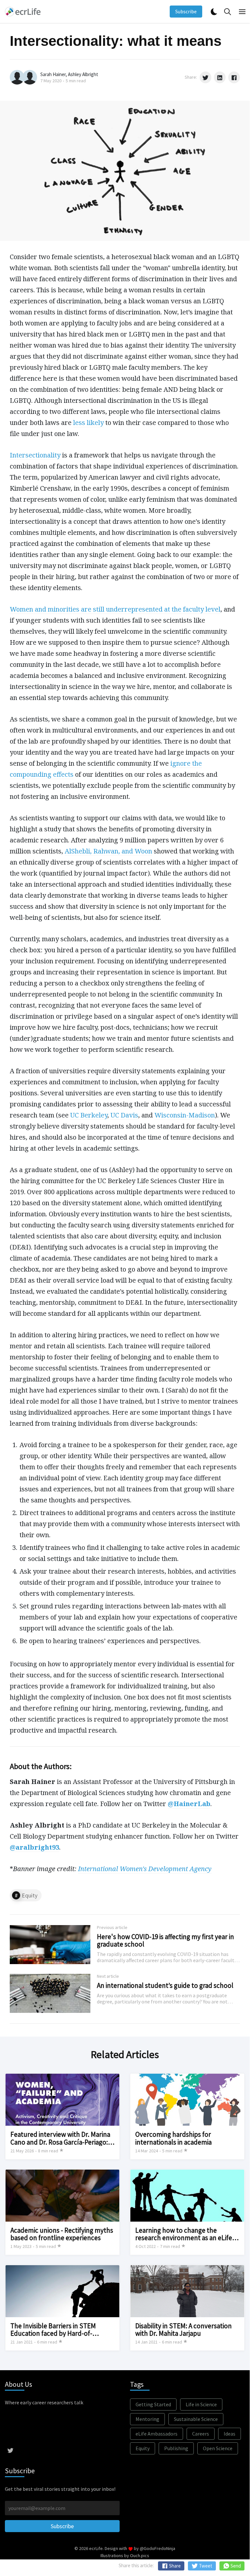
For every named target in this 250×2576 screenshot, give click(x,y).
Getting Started (153, 2404)
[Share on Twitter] (205, 77)
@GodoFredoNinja (158, 2548)
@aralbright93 (34, 1847)
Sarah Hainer (53, 74)
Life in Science (201, 2404)
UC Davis (124, 1115)
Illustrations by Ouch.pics (125, 2556)
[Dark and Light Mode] (214, 12)
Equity (30, 1895)
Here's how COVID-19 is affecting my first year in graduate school (165, 1940)
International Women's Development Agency (145, 1869)
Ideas (230, 2434)
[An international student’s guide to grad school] (125, 1993)
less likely (88, 423)
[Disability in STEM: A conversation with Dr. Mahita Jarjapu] (187, 2308)
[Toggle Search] (228, 12)
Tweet (205, 2566)
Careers (201, 2434)
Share (174, 2566)
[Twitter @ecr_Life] (10, 2450)
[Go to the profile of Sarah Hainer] (17, 77)
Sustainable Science (196, 2419)
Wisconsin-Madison (185, 1115)
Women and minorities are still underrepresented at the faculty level (115, 609)
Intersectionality (35, 455)
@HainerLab (189, 1804)
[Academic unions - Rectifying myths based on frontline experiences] (62, 2212)
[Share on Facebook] (234, 77)
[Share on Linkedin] (220, 77)
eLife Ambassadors (157, 2434)
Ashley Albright (83, 74)
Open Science (218, 2448)
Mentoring (147, 2419)
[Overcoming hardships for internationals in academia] (187, 2116)
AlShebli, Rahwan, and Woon (108, 851)
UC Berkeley (89, 1115)
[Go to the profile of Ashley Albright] (30, 77)
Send (235, 2566)
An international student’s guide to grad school (165, 1985)
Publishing (176, 2448)
